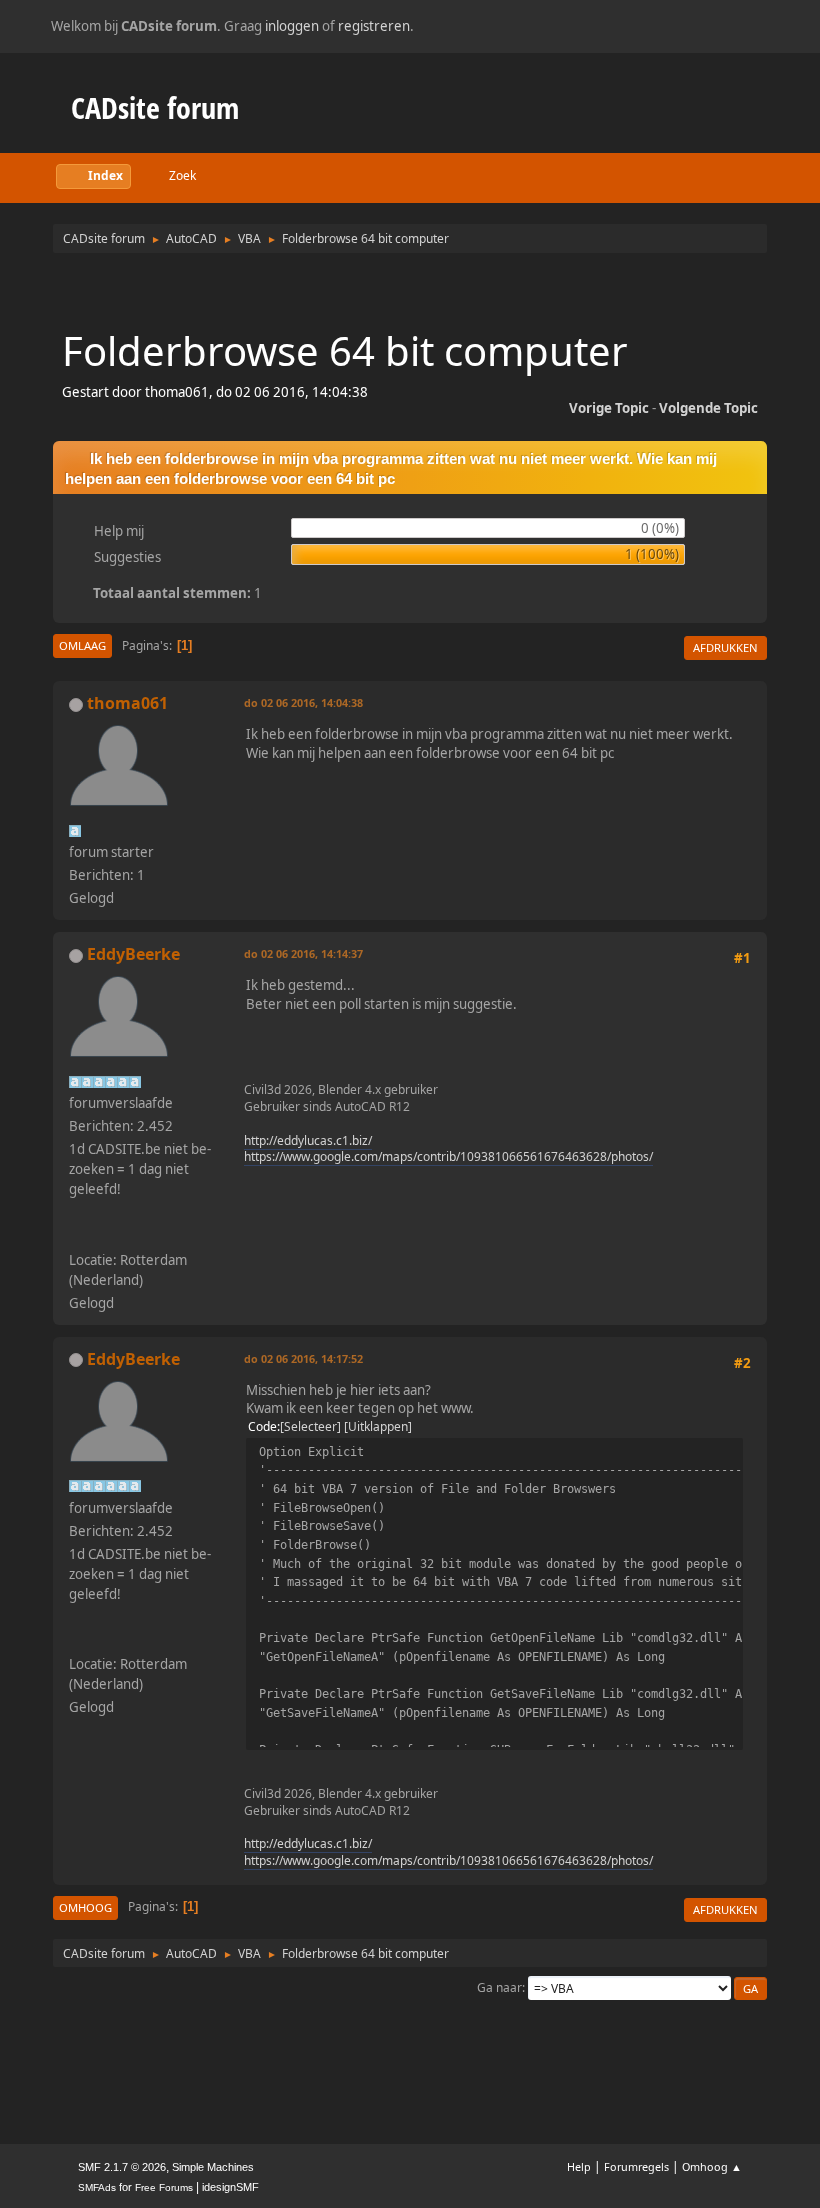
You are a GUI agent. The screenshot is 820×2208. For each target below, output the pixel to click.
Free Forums (164, 2187)
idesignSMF (230, 2187)
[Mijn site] (77, 1235)
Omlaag (82, 645)
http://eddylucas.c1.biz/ (308, 1140)
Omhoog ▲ (712, 2166)
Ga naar (499, 1987)
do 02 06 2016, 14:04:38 (303, 702)
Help (579, 2166)
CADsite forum (155, 107)
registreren (374, 26)
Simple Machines (213, 2167)
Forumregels (636, 2166)
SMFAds (97, 2187)
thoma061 (127, 703)
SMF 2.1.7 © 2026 (122, 2167)
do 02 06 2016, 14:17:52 (303, 1358)
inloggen (292, 26)
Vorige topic (609, 408)
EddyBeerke (133, 954)
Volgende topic (708, 408)
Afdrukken (725, 647)
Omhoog (85, 1907)
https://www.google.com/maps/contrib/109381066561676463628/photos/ (448, 1156)
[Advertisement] (410, 290)
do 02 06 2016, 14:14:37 (303, 953)
